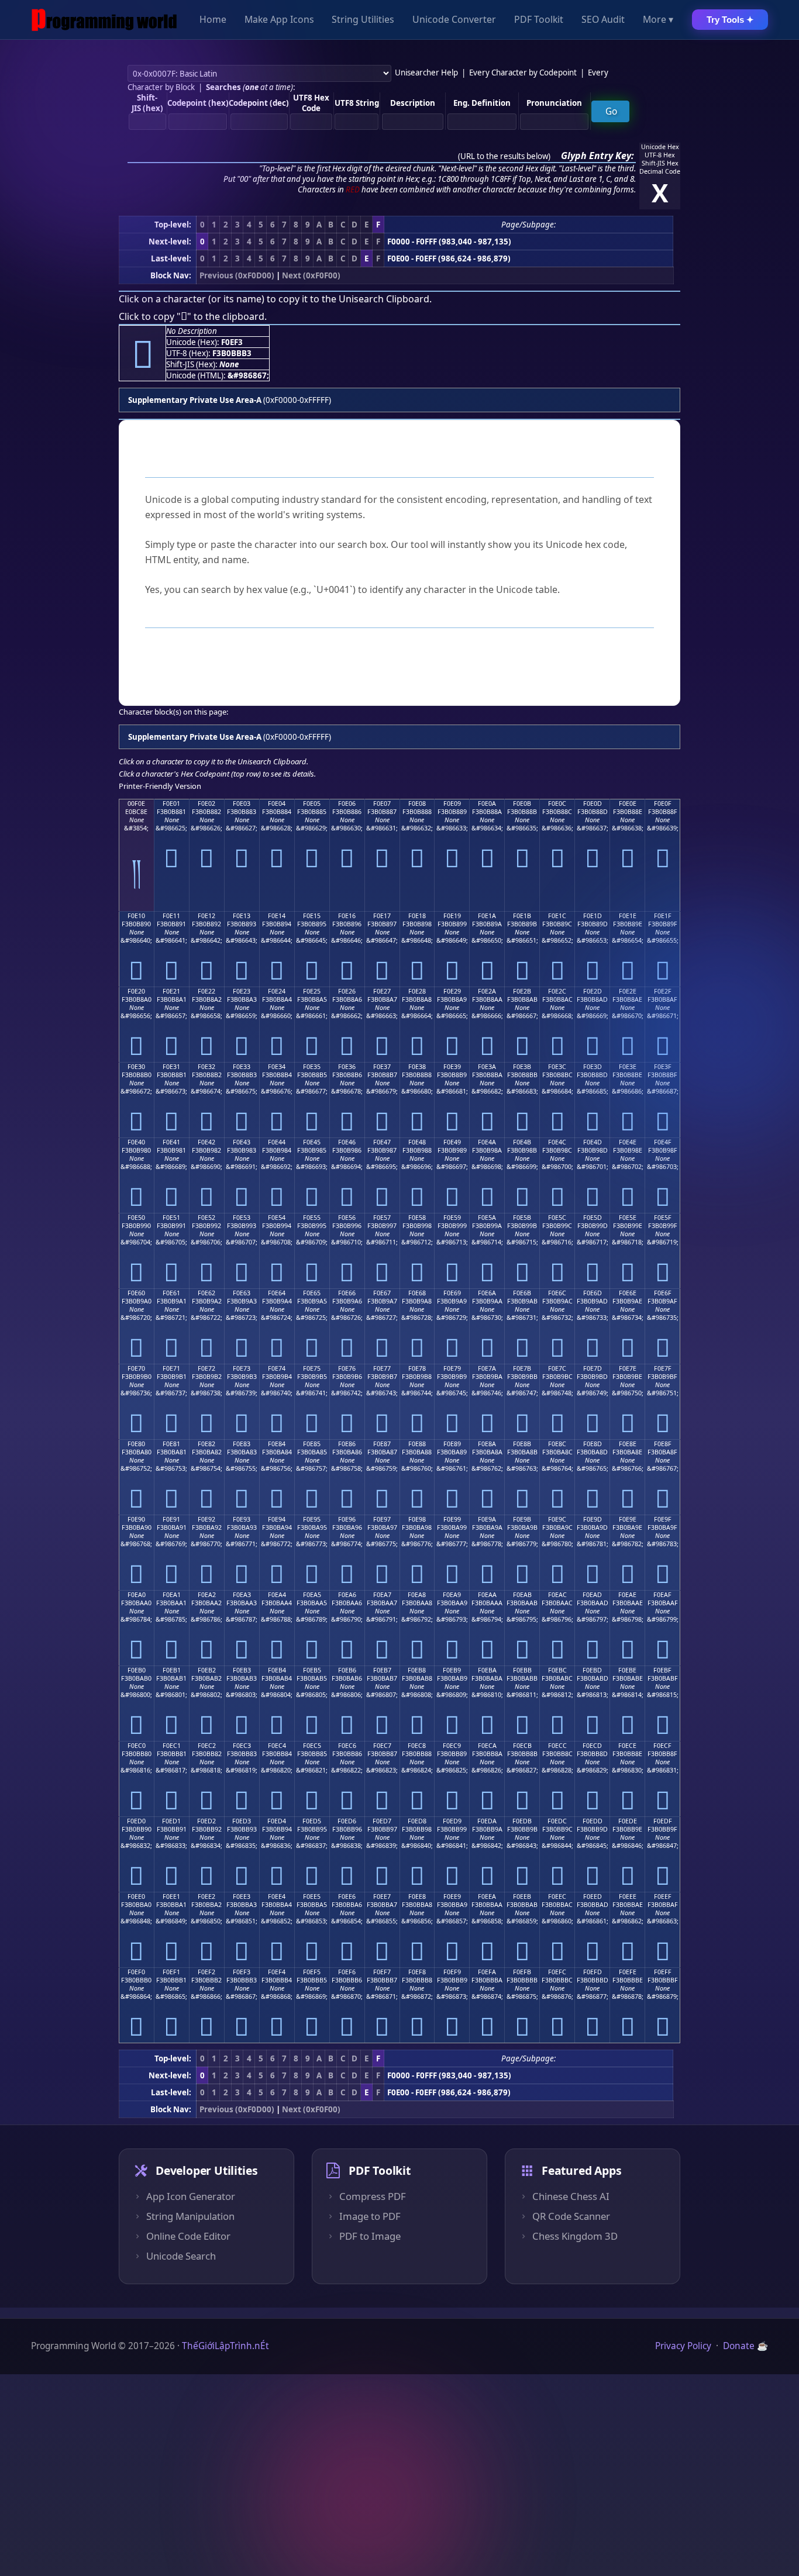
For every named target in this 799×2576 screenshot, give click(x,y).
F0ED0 (136, 1821)
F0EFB (522, 1972)
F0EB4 (277, 1670)
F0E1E (628, 916)
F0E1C (557, 916)
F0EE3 (242, 1896)
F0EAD (592, 1595)
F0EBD (592, 1670)
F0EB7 (382, 1670)
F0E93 (242, 1519)
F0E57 (382, 1218)
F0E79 (452, 1368)
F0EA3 (242, 1595)
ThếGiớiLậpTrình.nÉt (225, 2346)
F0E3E (628, 1067)
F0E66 (347, 1293)
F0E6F (663, 1293)
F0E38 (417, 1067)
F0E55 (312, 1218)
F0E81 (171, 1444)
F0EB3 (242, 1670)
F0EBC (557, 1670)
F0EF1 (171, 1972)
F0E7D (593, 1368)
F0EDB (522, 1821)
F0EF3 (242, 1972)
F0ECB (522, 1746)
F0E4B (522, 1142)
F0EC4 (277, 1746)
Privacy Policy (683, 2346)
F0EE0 (136, 1896)
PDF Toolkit (539, 20)
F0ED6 (347, 1821)
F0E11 (171, 916)
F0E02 (206, 804)
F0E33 (242, 1067)
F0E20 (136, 991)
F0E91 (171, 1519)
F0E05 (312, 804)
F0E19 (452, 916)
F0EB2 (207, 1670)
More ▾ (658, 20)
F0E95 (312, 1519)
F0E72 (206, 1368)
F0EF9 (452, 1972)
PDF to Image (370, 2236)
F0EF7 (382, 1972)
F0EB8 (417, 1670)
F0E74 (277, 1368)
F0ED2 (206, 1821)
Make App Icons (279, 20)
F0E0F (663, 804)
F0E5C (557, 1218)
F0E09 (452, 804)
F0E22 (206, 991)
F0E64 (277, 1293)
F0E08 (417, 804)
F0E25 (312, 991)
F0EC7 (382, 1746)
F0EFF (663, 1972)
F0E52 (206, 1218)
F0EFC (557, 1972)
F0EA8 (417, 1595)
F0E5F (663, 1218)
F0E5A (487, 1218)
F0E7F (663, 1368)
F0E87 (382, 1444)
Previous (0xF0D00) (237, 275)
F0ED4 (277, 1821)
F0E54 (277, 1218)
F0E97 (382, 1519)
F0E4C (557, 1142)
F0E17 (382, 916)
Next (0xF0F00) (311, 275)
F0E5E (628, 1218)
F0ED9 (452, 1821)
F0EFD (593, 1972)
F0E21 (171, 991)
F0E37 (382, 1067)
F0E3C (557, 1067)
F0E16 (347, 916)
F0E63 (242, 1293)
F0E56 (347, 1218)
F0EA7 (382, 1595)
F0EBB (522, 1670)
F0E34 (277, 1067)
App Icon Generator (191, 2196)
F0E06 (347, 804)
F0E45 (312, 1142)
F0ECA (487, 1746)
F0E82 (206, 1444)
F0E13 (242, 916)
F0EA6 (347, 1595)
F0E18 (417, 916)
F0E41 (171, 1142)
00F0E (136, 804)
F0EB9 (452, 1670)
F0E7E (628, 1368)
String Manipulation (190, 2216)
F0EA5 (312, 1595)
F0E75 (312, 1368)
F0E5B (522, 1218)
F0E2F (663, 991)
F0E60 (136, 1293)
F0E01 (171, 804)
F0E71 (171, 1368)
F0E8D (593, 1444)
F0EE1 (171, 1896)
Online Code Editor (188, 2236)
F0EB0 (137, 1670)
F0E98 (417, 1519)
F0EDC (557, 1821)
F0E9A (487, 1519)
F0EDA (487, 1821)
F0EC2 (207, 1746)
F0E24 (277, 991)
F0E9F (663, 1519)
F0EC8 (417, 1746)
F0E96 (347, 1519)
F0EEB (522, 1896)
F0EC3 (242, 1746)
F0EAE (627, 1595)
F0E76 (347, 1368)
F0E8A (487, 1444)
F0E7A (487, 1368)
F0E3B (522, 1067)
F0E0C (557, 804)
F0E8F (663, 1444)
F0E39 (452, 1067)
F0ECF (662, 1746)
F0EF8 (417, 1972)
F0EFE (628, 1972)
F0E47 (382, 1142)
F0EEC (557, 1896)
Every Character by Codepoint (523, 73)
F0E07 (382, 804)
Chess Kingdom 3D (575, 2236)
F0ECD (592, 1746)
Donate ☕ (745, 2346)
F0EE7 (382, 1896)
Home (213, 20)
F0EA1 (172, 1595)
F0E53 (242, 1218)
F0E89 (452, 1444)
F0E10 (136, 916)
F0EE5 (312, 1896)
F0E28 (417, 991)
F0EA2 (207, 1595)
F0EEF (663, 1896)
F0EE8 (417, 1896)
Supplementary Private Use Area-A (195, 400)
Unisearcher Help (426, 73)
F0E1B (522, 916)
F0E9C (557, 1519)
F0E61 (171, 1293)
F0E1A (487, 916)
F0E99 (452, 1519)
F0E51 (171, 1218)
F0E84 (277, 1444)
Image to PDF (370, 2216)
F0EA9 (452, 1595)
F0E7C (557, 1368)
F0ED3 (242, 1821)
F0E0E (628, 804)
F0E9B (522, 1519)
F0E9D (593, 1519)
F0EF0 (136, 1972)
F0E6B (522, 1293)
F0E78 (417, 1368)
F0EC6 (347, 1746)
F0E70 (136, 1368)
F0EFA (487, 1972)
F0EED (593, 1896)
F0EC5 (312, 1746)
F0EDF (663, 1821)
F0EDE (628, 1821)
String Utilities (363, 20)
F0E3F (663, 1067)
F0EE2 (206, 1896)
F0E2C (557, 991)
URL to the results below (504, 156)
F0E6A (487, 1293)
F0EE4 (277, 1896)
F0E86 (347, 1444)
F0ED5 (312, 1821)
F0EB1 (172, 1670)
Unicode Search (181, 2256)
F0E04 (277, 804)
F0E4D (593, 1142)
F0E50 (136, 1218)
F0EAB (522, 1595)
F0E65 (312, 1293)
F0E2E (628, 991)
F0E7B (522, 1368)
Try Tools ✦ (730, 20)
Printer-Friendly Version (160, 786)
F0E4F (663, 1142)
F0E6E (628, 1293)
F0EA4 (277, 1595)
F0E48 (417, 1142)
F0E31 (171, 1067)
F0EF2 (206, 1972)
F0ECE (627, 1746)
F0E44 (277, 1142)
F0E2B (522, 991)
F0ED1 (171, 1821)
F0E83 (242, 1444)
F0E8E (628, 1444)
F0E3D (593, 1067)
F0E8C (557, 1444)
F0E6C (557, 1293)
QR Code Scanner (571, 2216)
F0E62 (206, 1293)
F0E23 (242, 991)
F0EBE (627, 1670)
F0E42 (206, 1142)
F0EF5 (312, 1972)
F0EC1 (172, 1746)
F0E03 (242, 804)
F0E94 (277, 1519)
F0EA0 (137, 1595)
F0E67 (382, 1293)
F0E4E (628, 1142)
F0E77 (382, 1368)
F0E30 (136, 1067)
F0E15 (312, 916)
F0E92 (206, 1519)
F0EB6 (347, 1670)
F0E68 (417, 1293)
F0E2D (593, 991)
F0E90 (136, 1519)
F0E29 (452, 991)
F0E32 (206, 1067)
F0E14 (277, 916)
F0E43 (242, 1142)
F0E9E (628, 1519)
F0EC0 (137, 1746)
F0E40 (136, 1142)
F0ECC (557, 1746)
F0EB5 (312, 1670)
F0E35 (312, 1067)
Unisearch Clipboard (384, 299)
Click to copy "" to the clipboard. (193, 316)
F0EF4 (277, 1972)
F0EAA (487, 1595)
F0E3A (487, 1067)
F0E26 (347, 991)
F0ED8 (417, 1821)
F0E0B (522, 804)
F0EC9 (452, 1746)
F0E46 (347, 1142)
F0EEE (628, 1896)
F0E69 (452, 1293)
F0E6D (593, 1293)
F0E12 (206, 916)
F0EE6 (347, 1896)
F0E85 (312, 1444)
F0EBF (662, 1670)
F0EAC (557, 1595)
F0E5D (593, 1218)
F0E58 (417, 1218)
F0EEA (487, 1896)
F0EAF (662, 1595)
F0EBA (487, 1670)
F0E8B (522, 1444)
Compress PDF (373, 2196)
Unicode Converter (454, 20)
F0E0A (487, 804)
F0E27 (382, 991)
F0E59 (452, 1218)
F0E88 (417, 1444)
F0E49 (452, 1142)
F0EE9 (452, 1896)
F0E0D (593, 804)
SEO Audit (603, 20)
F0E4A (487, 1142)
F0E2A (487, 991)
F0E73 (242, 1368)
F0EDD (593, 1821)
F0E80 (136, 1444)
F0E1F (663, 916)
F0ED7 (382, 1821)
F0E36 (347, 1067)
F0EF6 (347, 1972)
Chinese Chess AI (571, 2196)
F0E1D (593, 916)
